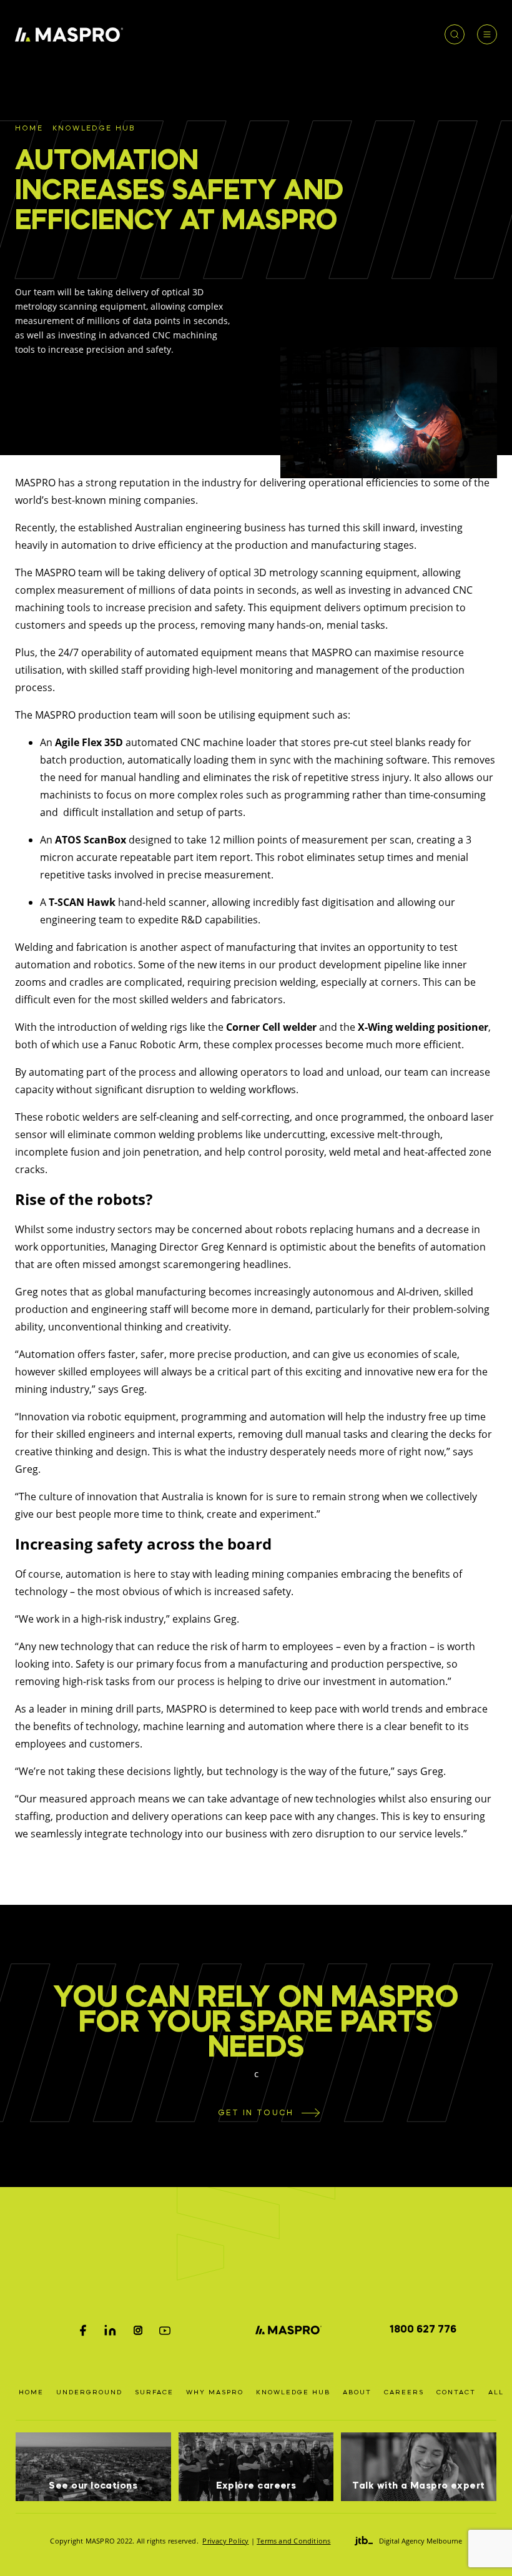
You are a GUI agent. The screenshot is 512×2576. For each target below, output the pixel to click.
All (496, 2392)
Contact (456, 2392)
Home (29, 129)
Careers (404, 2392)
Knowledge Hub (94, 129)
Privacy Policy (225, 2541)
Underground (89, 2392)
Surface (154, 2392)
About (357, 2392)
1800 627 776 (423, 2330)
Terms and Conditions (293, 2541)
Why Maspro (215, 2392)
